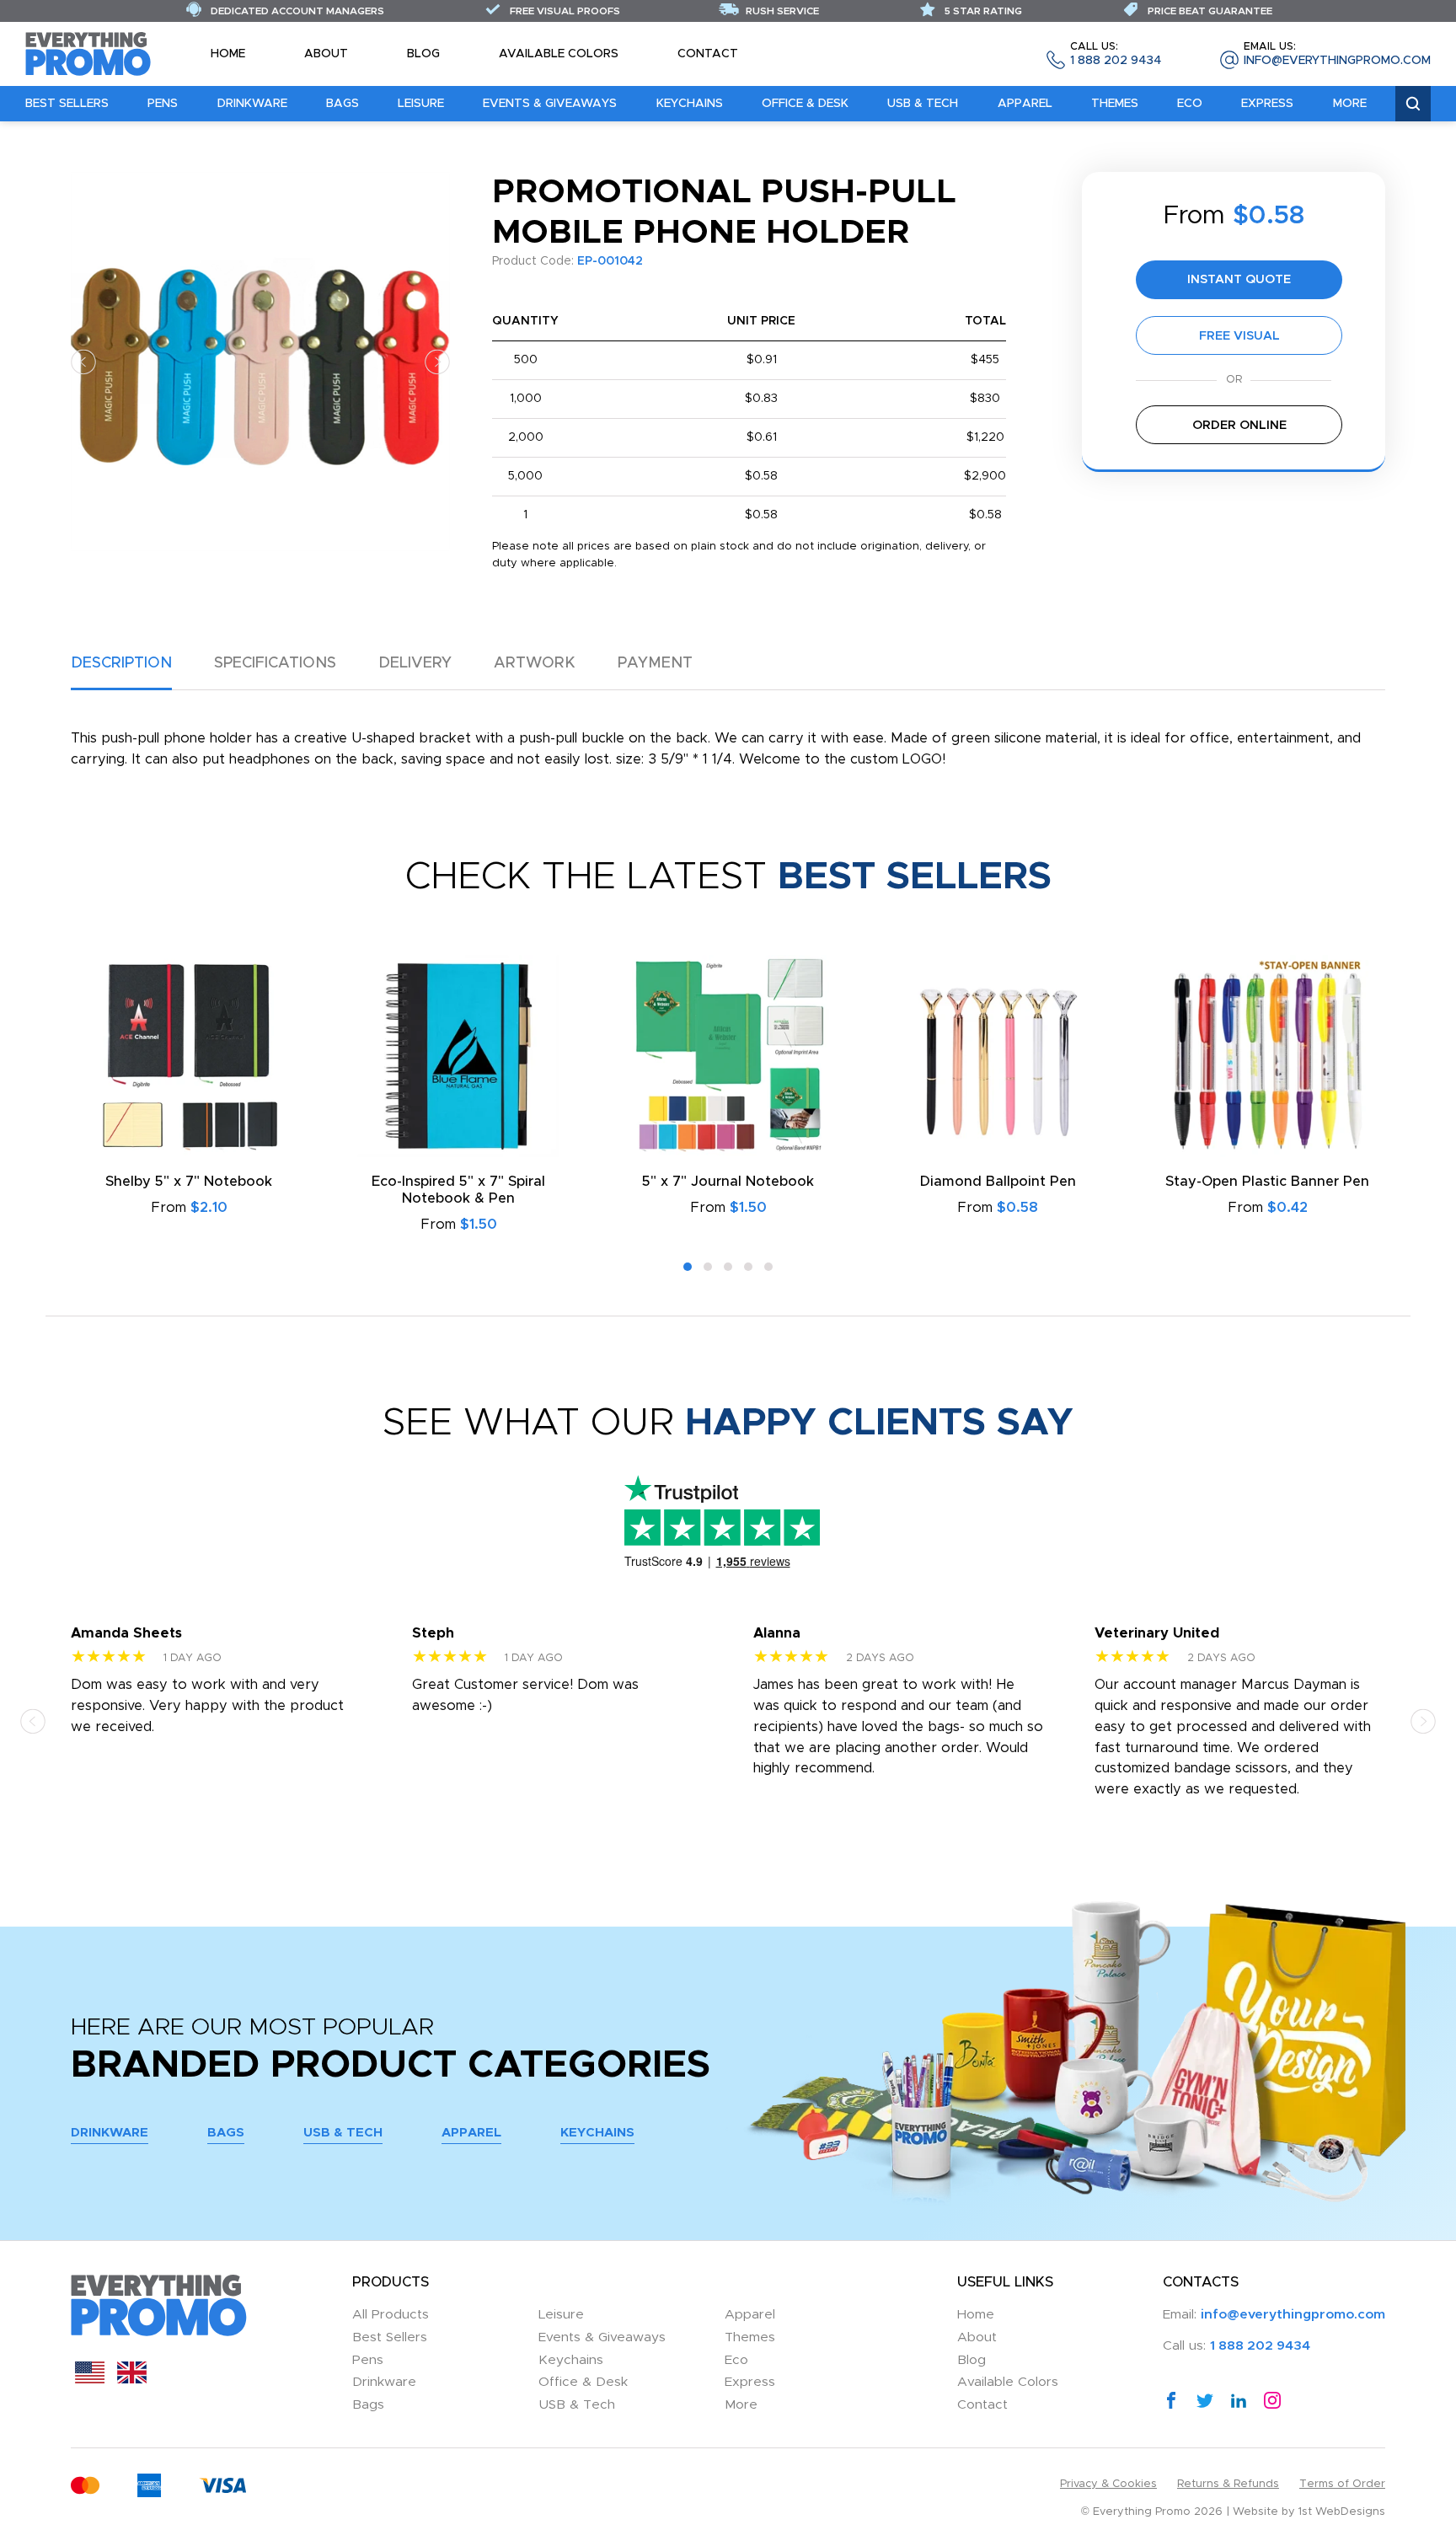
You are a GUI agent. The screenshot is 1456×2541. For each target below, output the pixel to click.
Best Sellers (67, 104)
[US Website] (90, 2379)
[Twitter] (1205, 2400)
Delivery (415, 663)
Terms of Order (1342, 2484)
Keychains (690, 104)
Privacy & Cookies (1108, 2484)
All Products (391, 2315)
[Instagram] (1272, 2400)
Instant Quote (1239, 279)
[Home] (88, 53)
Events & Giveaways (550, 104)
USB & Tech (923, 104)
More (1350, 104)
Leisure (421, 104)
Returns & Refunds (1228, 2484)
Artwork (535, 663)
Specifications (275, 663)
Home (228, 54)
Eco (1190, 104)
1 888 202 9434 (1116, 54)
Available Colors (559, 54)
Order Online (1239, 425)
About (326, 54)
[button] (83, 361)
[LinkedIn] (1239, 2400)
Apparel (1025, 104)
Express (1267, 104)
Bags (343, 104)
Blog (423, 54)
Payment (655, 663)
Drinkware (252, 104)
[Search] (1413, 104)
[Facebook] (1171, 2400)
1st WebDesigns (1342, 2512)
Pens (163, 104)
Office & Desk (805, 104)
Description (121, 663)
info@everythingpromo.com (1337, 54)
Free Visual (1239, 336)
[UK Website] (132, 2379)
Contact (708, 54)
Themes (1115, 104)
